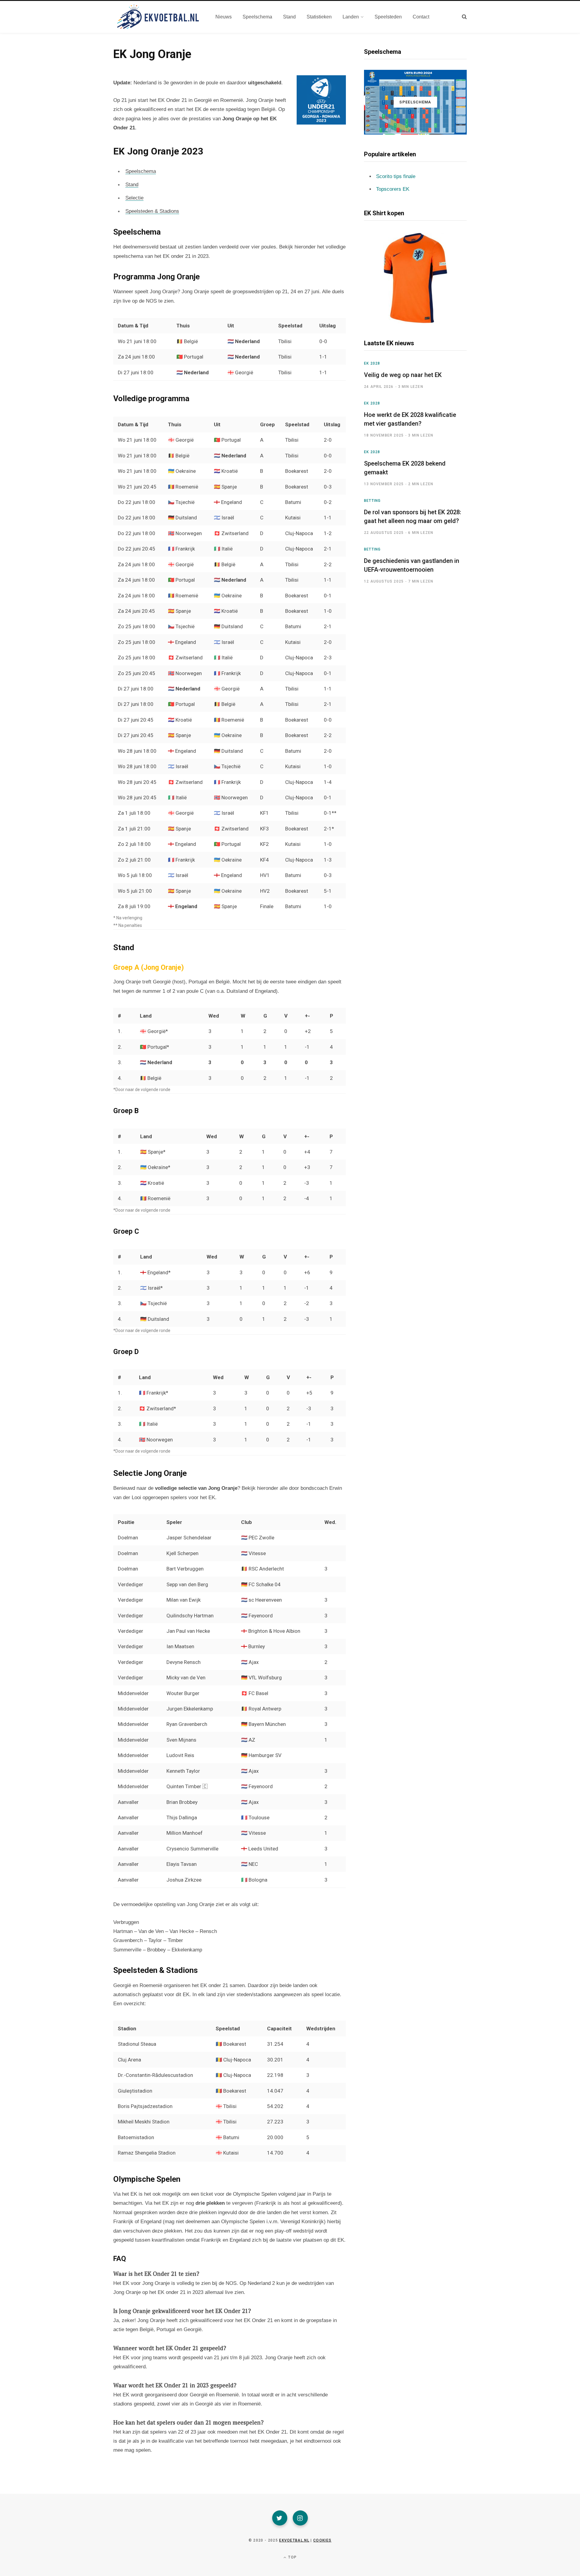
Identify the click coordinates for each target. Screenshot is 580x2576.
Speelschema (141, 171)
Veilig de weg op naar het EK (403, 375)
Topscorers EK (393, 189)
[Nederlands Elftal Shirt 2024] (415, 278)
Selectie (134, 198)
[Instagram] (300, 2518)
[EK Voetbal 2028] (157, 17)
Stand (132, 185)
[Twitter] (280, 2518)
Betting (372, 501)
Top (292, 2557)
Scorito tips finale (396, 176)
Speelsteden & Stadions (152, 211)
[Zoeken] (464, 17)
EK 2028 (372, 363)
